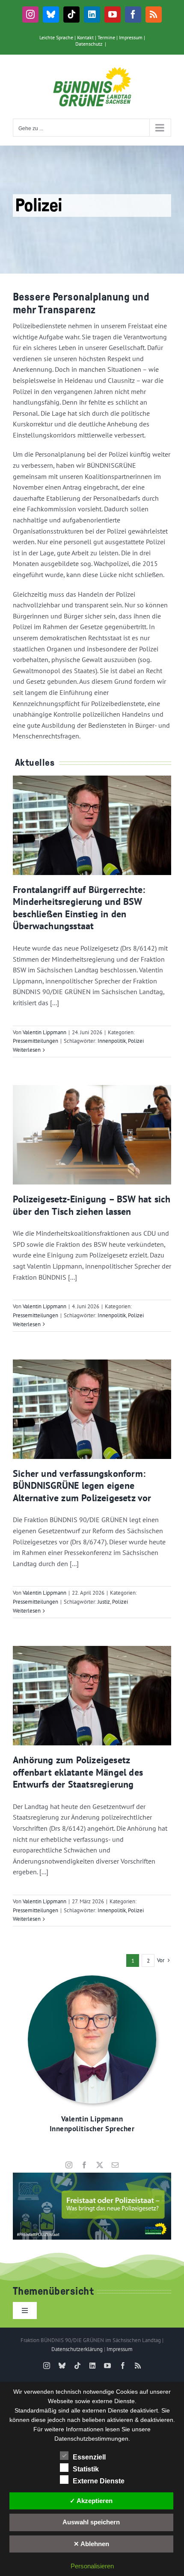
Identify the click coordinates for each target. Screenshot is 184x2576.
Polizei (136, 1041)
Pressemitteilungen (36, 1041)
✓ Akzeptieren (91, 2501)
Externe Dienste (99, 2481)
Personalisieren (92, 2566)
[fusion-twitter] (100, 2165)
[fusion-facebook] (84, 2165)
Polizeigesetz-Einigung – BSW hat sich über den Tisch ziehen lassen (92, 1205)
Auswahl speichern (91, 2522)
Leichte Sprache (56, 37)
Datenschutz (89, 44)
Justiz (104, 1602)
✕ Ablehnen (91, 2544)
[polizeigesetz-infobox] (92, 2176)
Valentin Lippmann (45, 1032)
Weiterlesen (27, 1050)
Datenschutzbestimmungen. (92, 2439)
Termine (106, 37)
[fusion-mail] (115, 2165)
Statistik (86, 2469)
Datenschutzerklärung (77, 2349)
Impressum (131, 37)
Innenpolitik (112, 1041)
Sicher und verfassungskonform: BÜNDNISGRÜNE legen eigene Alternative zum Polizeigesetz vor (82, 1486)
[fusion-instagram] (69, 2165)
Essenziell (89, 2457)
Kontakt (85, 37)
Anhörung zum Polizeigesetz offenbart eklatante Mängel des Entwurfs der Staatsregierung (78, 1772)
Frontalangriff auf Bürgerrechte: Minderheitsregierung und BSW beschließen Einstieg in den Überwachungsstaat (79, 908)
